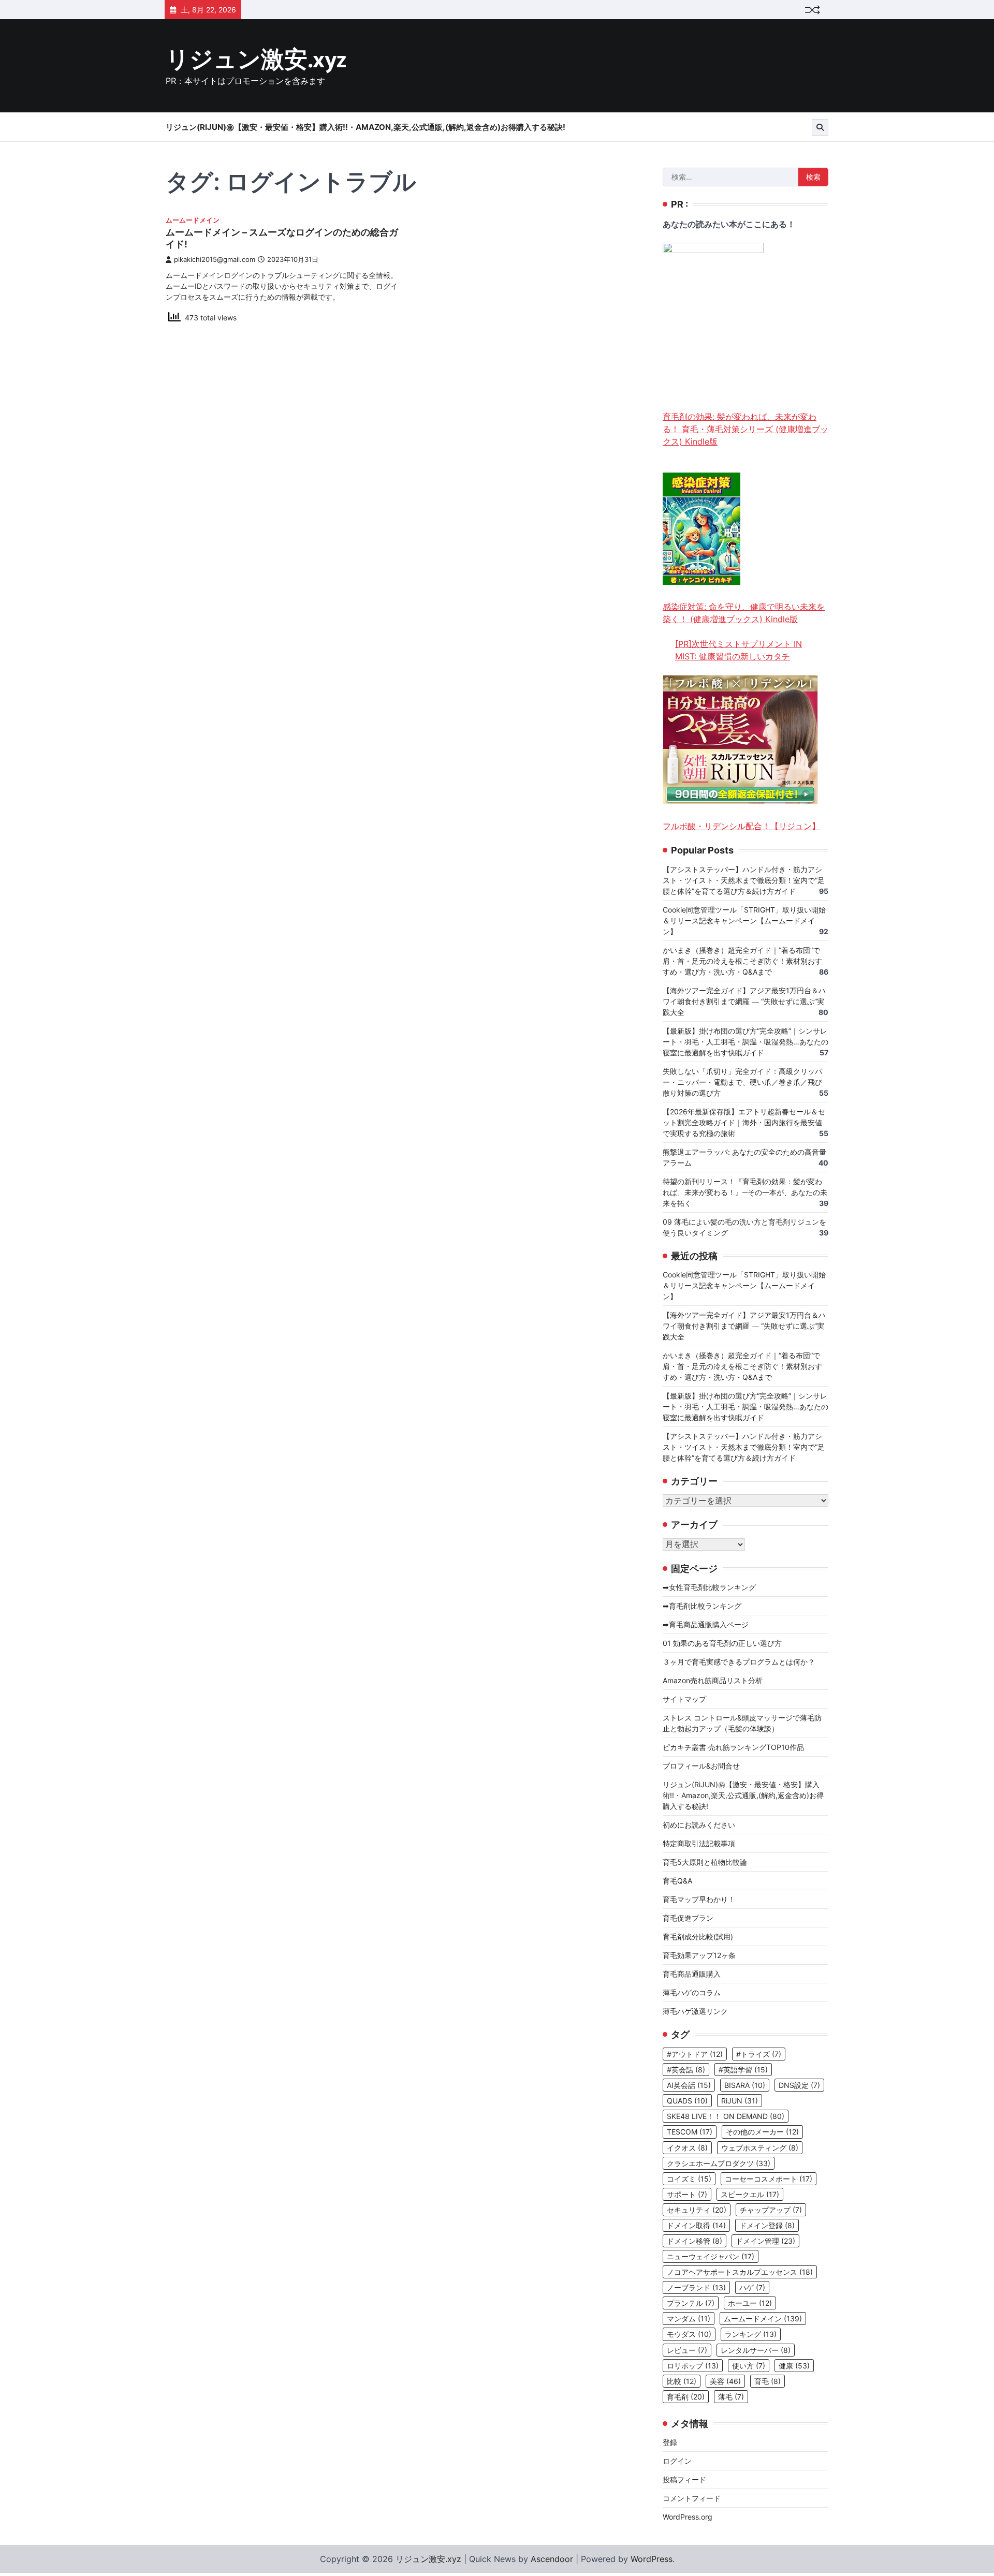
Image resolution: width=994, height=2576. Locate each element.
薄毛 (731, 2397)
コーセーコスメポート (769, 2179)
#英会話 (686, 2070)
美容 (725, 2381)
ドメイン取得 (696, 2225)
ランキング (751, 2334)
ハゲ (752, 2287)
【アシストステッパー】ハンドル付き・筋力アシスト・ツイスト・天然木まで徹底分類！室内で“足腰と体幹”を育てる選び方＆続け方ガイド (744, 880)
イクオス (687, 2148)
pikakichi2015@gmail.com (215, 260)
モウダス (689, 2334)
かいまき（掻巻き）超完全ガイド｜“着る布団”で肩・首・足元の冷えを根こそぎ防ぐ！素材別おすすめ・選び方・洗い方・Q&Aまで (742, 961)
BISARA (745, 2085)
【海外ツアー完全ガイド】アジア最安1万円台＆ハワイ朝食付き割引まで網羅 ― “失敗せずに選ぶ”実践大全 (744, 1001)
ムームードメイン (193, 220)
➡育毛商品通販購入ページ (706, 1624)
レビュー (687, 2350)
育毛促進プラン (688, 1918)
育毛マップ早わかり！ (699, 1899)
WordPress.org (688, 2517)
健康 (794, 2366)
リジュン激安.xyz (256, 60)
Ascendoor (552, 2559)
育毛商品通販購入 (692, 1974)
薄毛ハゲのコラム (692, 1992)
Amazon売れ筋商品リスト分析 (713, 1680)
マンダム (689, 2319)
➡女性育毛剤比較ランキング (709, 1587)
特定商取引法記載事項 (699, 1843)
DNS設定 (799, 2085)
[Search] (820, 127)
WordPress (652, 2559)
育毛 (768, 2381)
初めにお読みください (699, 1825)
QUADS (687, 2101)
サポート (687, 2194)
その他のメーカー (762, 2132)
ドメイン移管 (695, 2241)
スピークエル (750, 2194)
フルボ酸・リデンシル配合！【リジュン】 (741, 826)
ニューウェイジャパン (711, 2256)
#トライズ (759, 2054)
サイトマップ (684, 1699)
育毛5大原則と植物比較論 (705, 1862)
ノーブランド (696, 2287)
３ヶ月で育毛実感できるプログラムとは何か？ (739, 1662)
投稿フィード (684, 2479)
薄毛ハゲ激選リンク (695, 2011)
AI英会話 (689, 2085)
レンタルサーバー (756, 2350)
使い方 (749, 2366)
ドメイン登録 (767, 2225)
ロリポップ (693, 2366)
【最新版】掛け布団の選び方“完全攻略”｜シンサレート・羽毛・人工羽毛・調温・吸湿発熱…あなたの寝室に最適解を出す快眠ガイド (745, 1042)
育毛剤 (686, 2397)
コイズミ (689, 2179)
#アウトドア (695, 2054)
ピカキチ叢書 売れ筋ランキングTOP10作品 (733, 1747)
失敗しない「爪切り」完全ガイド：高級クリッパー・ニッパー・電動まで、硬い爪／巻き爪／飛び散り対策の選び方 (742, 1082)
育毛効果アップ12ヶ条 (699, 1955)
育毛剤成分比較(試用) (698, 1937)
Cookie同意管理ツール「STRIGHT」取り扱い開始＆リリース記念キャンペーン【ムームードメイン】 (744, 921)
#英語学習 (743, 2070)
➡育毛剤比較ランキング (702, 1606)
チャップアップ (771, 2210)
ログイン (677, 2461)
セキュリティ (697, 2210)
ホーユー (750, 2303)
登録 (670, 2442)
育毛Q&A (677, 1881)
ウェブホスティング (760, 2148)
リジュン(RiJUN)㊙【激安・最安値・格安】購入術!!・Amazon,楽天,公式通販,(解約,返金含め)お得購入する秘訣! (366, 127)
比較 (682, 2381)
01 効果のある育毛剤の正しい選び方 (722, 1643)
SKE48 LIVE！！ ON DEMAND (726, 2116)
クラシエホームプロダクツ (719, 2163)
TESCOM (690, 2132)
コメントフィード (692, 2498)
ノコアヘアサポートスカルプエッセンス (740, 2272)
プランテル (691, 2303)
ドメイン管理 (765, 2241)
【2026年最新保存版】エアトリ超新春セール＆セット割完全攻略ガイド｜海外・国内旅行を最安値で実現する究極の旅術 (744, 1122)
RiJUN (740, 2101)
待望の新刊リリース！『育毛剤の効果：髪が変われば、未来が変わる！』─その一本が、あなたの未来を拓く (745, 1192)
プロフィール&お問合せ (701, 1766)
